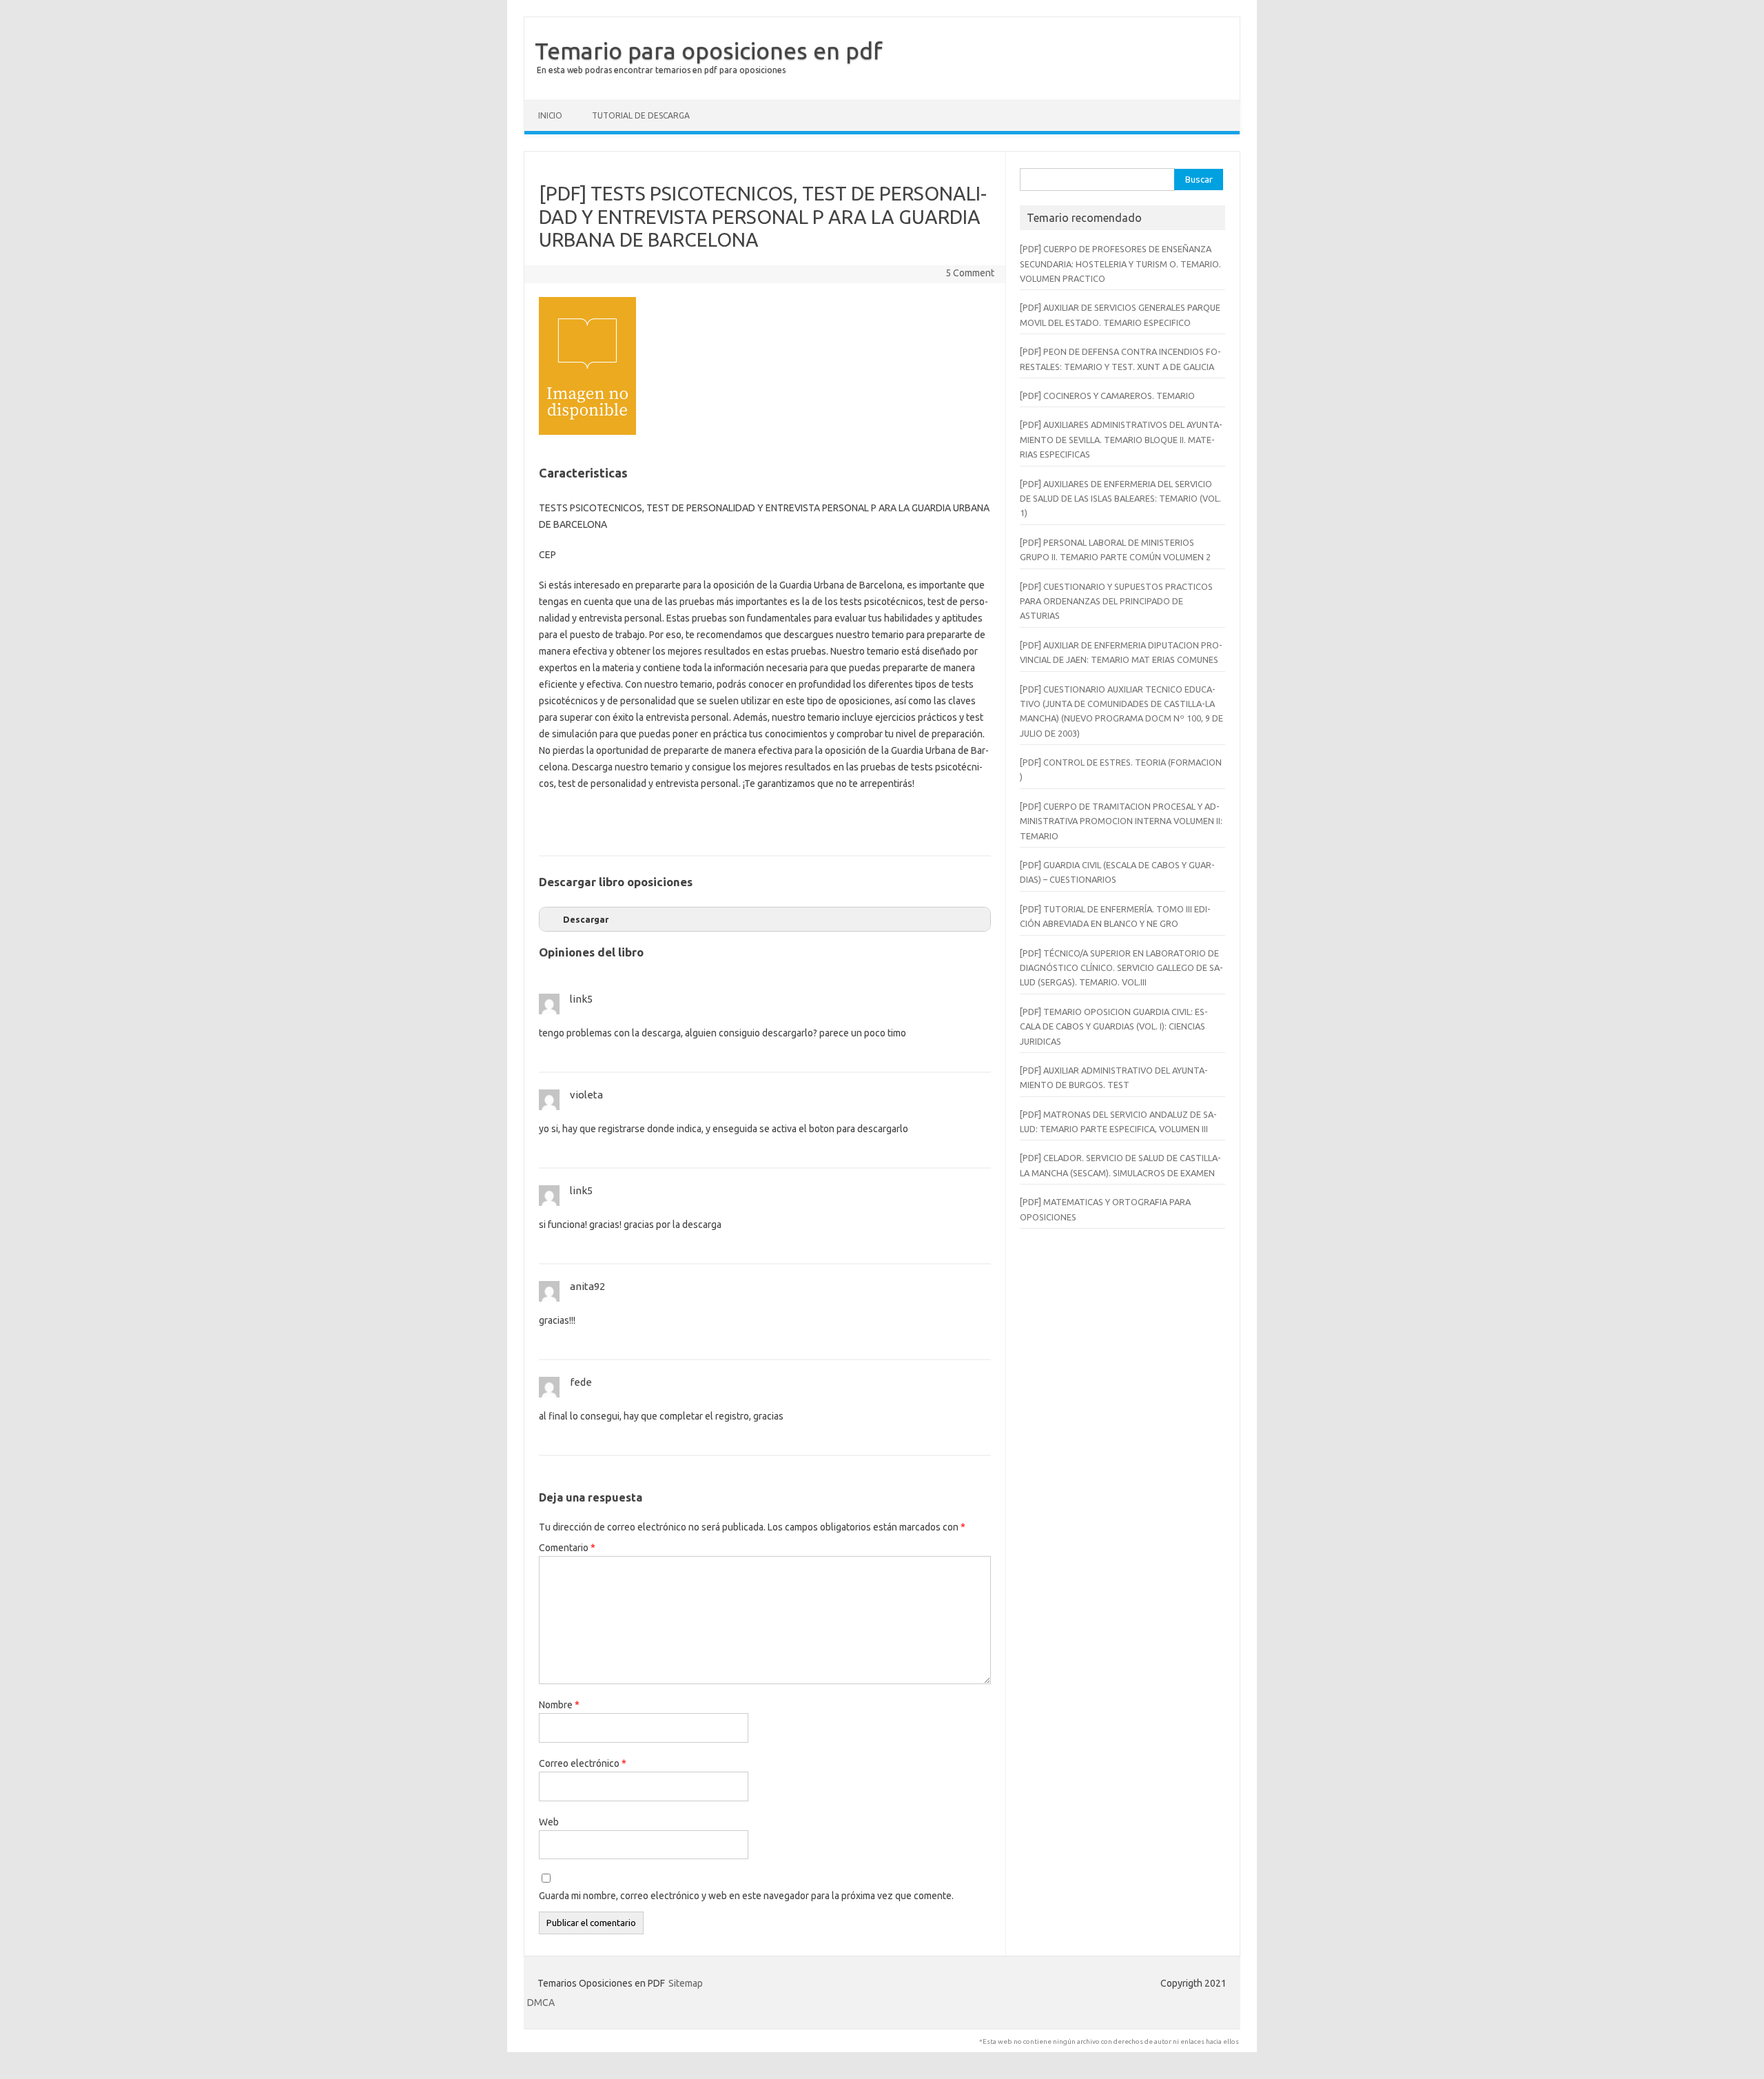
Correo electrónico (583, 1763)
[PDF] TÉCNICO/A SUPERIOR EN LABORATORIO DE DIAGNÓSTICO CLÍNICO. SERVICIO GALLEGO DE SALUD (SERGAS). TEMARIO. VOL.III (1121, 968)
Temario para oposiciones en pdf (709, 50)
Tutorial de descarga (641, 115)
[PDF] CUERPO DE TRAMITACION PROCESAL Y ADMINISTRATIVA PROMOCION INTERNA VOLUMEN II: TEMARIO (1121, 821)
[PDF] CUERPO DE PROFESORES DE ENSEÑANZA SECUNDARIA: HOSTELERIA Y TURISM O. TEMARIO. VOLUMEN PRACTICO (1120, 264)
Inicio (550, 115)
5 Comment (970, 273)
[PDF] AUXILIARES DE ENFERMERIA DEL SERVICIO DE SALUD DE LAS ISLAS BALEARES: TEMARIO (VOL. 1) (1120, 499)
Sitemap (686, 1983)
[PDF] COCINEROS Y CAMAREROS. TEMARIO (1107, 396)
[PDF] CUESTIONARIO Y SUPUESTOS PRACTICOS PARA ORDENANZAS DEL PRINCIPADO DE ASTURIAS (1116, 601)
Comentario (567, 1548)
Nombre (559, 1705)
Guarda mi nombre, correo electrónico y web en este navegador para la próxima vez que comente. (746, 1896)
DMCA (541, 2003)
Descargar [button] (586, 919)
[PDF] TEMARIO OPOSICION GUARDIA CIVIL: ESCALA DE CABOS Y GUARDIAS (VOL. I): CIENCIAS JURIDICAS (1114, 1026)
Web (549, 1822)
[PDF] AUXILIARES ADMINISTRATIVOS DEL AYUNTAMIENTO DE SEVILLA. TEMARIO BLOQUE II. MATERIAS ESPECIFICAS (1121, 439)
